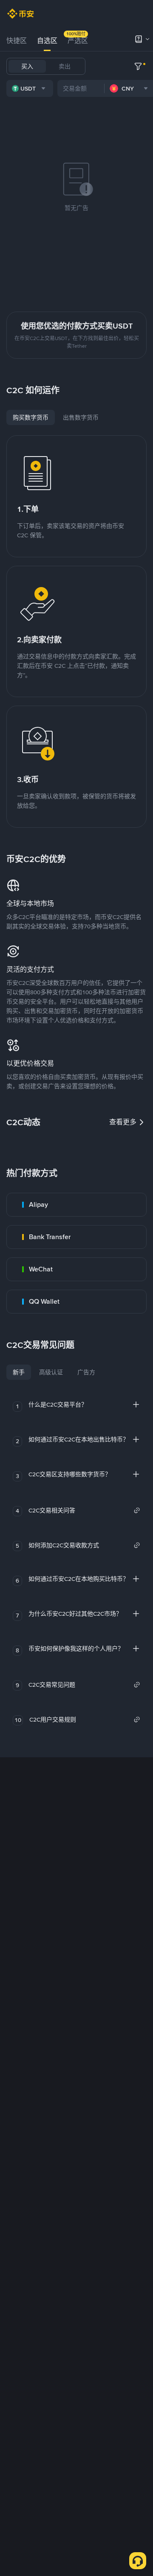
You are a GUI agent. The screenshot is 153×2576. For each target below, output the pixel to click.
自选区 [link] (47, 41)
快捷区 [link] (17, 41)
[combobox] (30, 88)
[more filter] (138, 66)
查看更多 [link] (123, 1122)
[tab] (17, 41)
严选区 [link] (78, 41)
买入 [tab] (27, 66)
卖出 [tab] (65, 66)
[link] (76, 1205)
